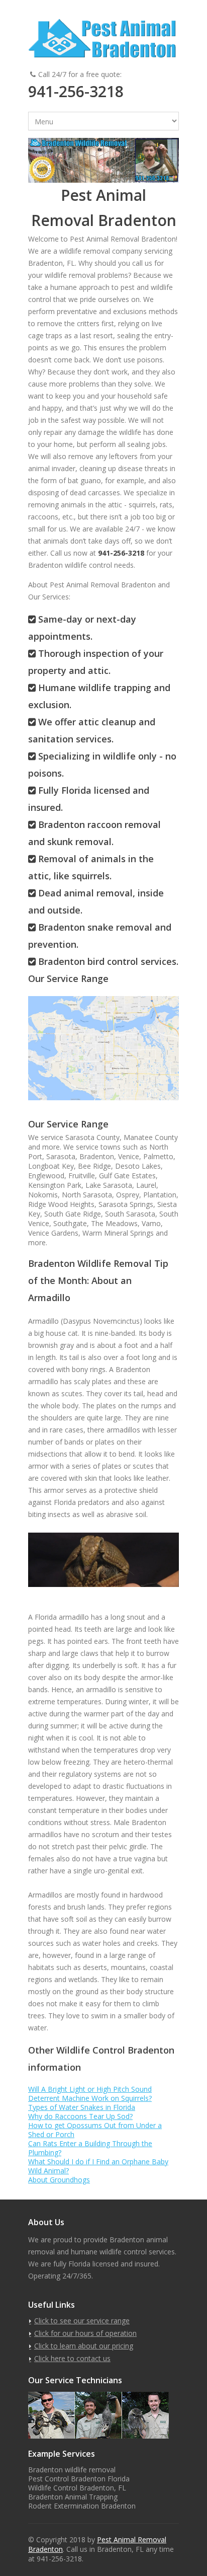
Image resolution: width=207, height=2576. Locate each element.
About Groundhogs (59, 2180)
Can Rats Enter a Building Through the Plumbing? (90, 2148)
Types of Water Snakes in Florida (82, 2107)
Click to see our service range (82, 2321)
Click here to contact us (72, 2358)
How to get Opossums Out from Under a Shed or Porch (95, 2130)
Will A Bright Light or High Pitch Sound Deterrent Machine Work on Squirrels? (90, 2094)
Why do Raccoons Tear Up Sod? (80, 2116)
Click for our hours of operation (85, 2333)
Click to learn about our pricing (84, 2346)
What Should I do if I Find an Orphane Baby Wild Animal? (98, 2166)
